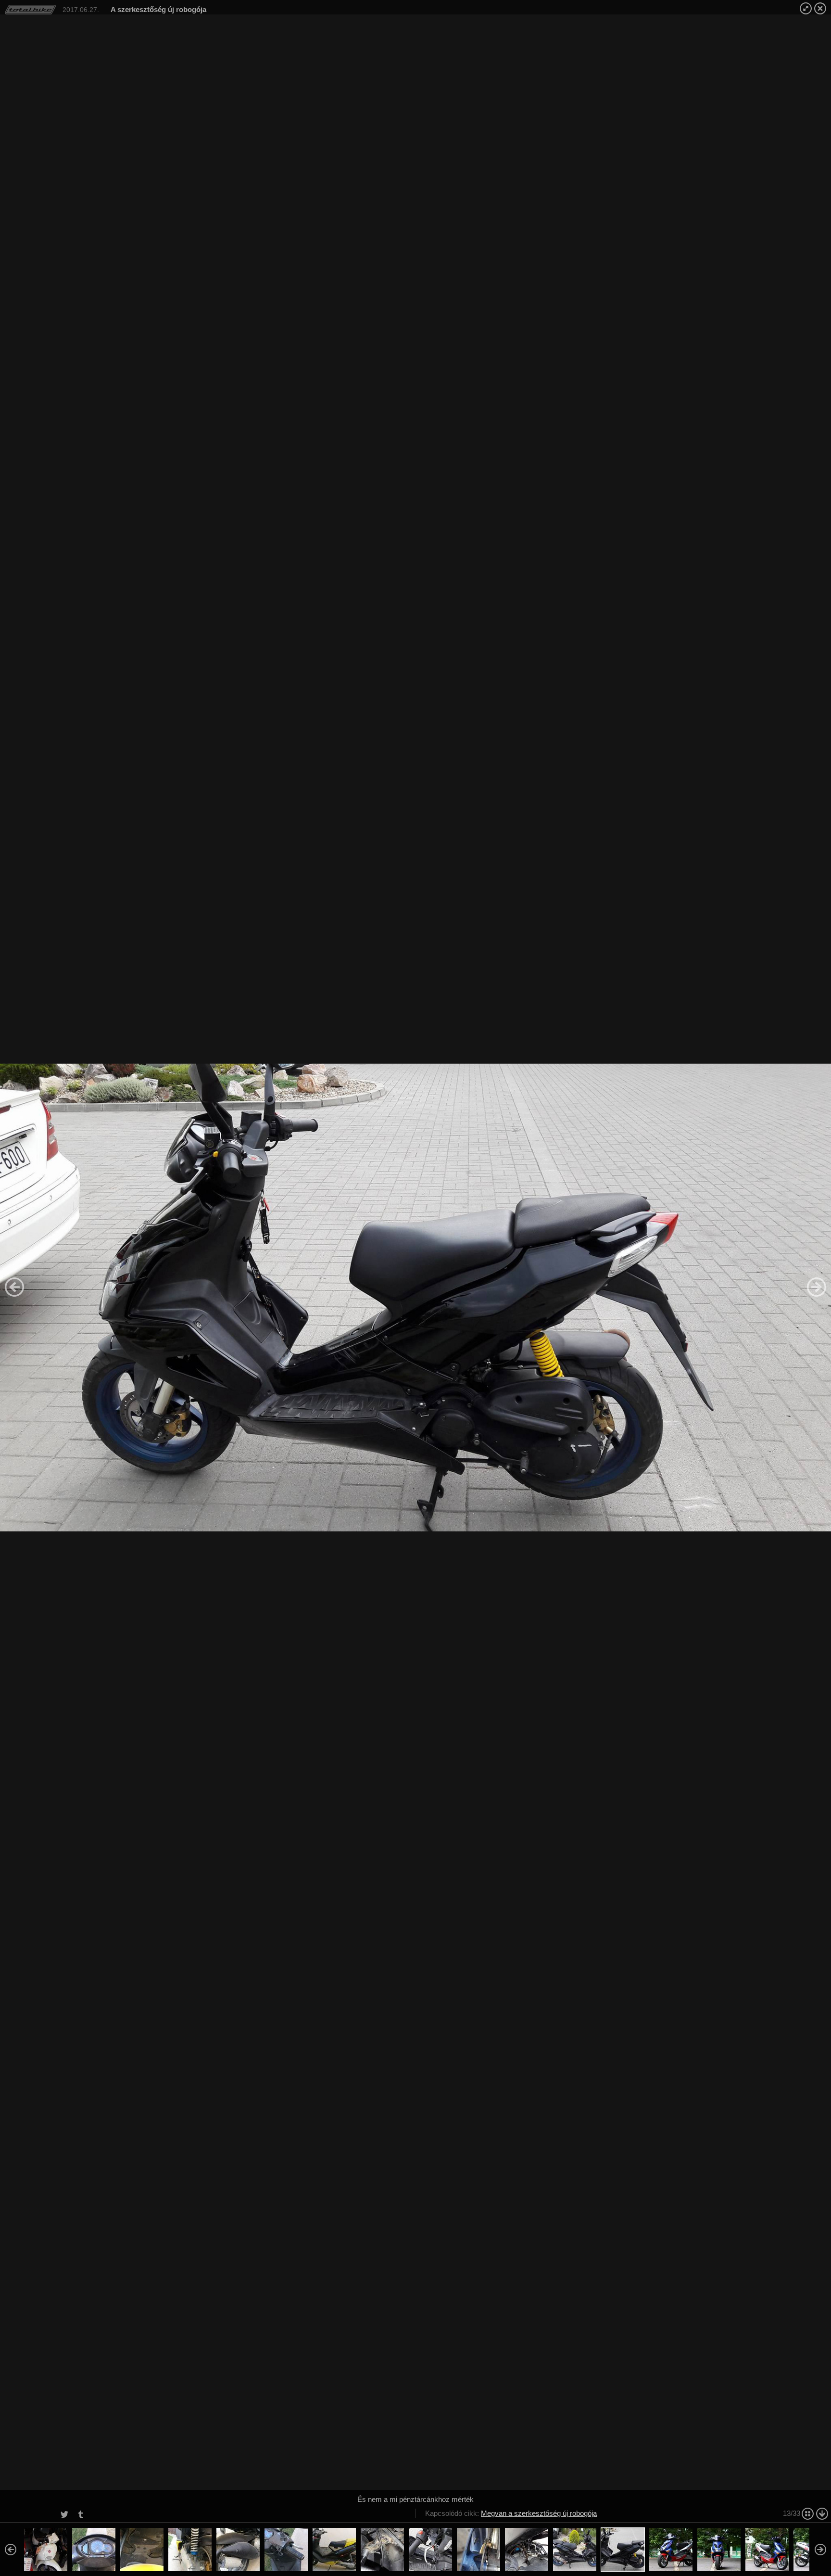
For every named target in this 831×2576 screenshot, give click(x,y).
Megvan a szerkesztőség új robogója (539, 2513)
